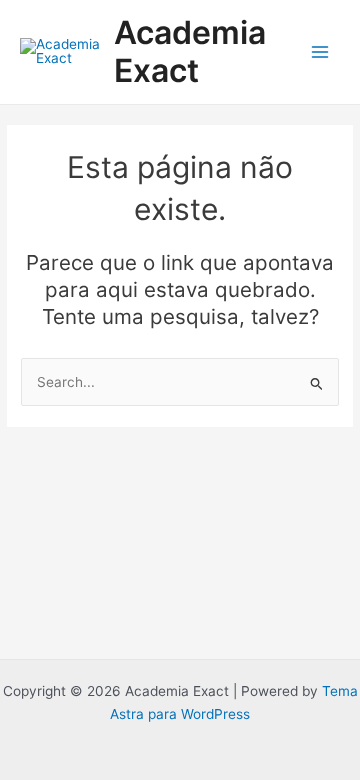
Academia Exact (190, 51)
